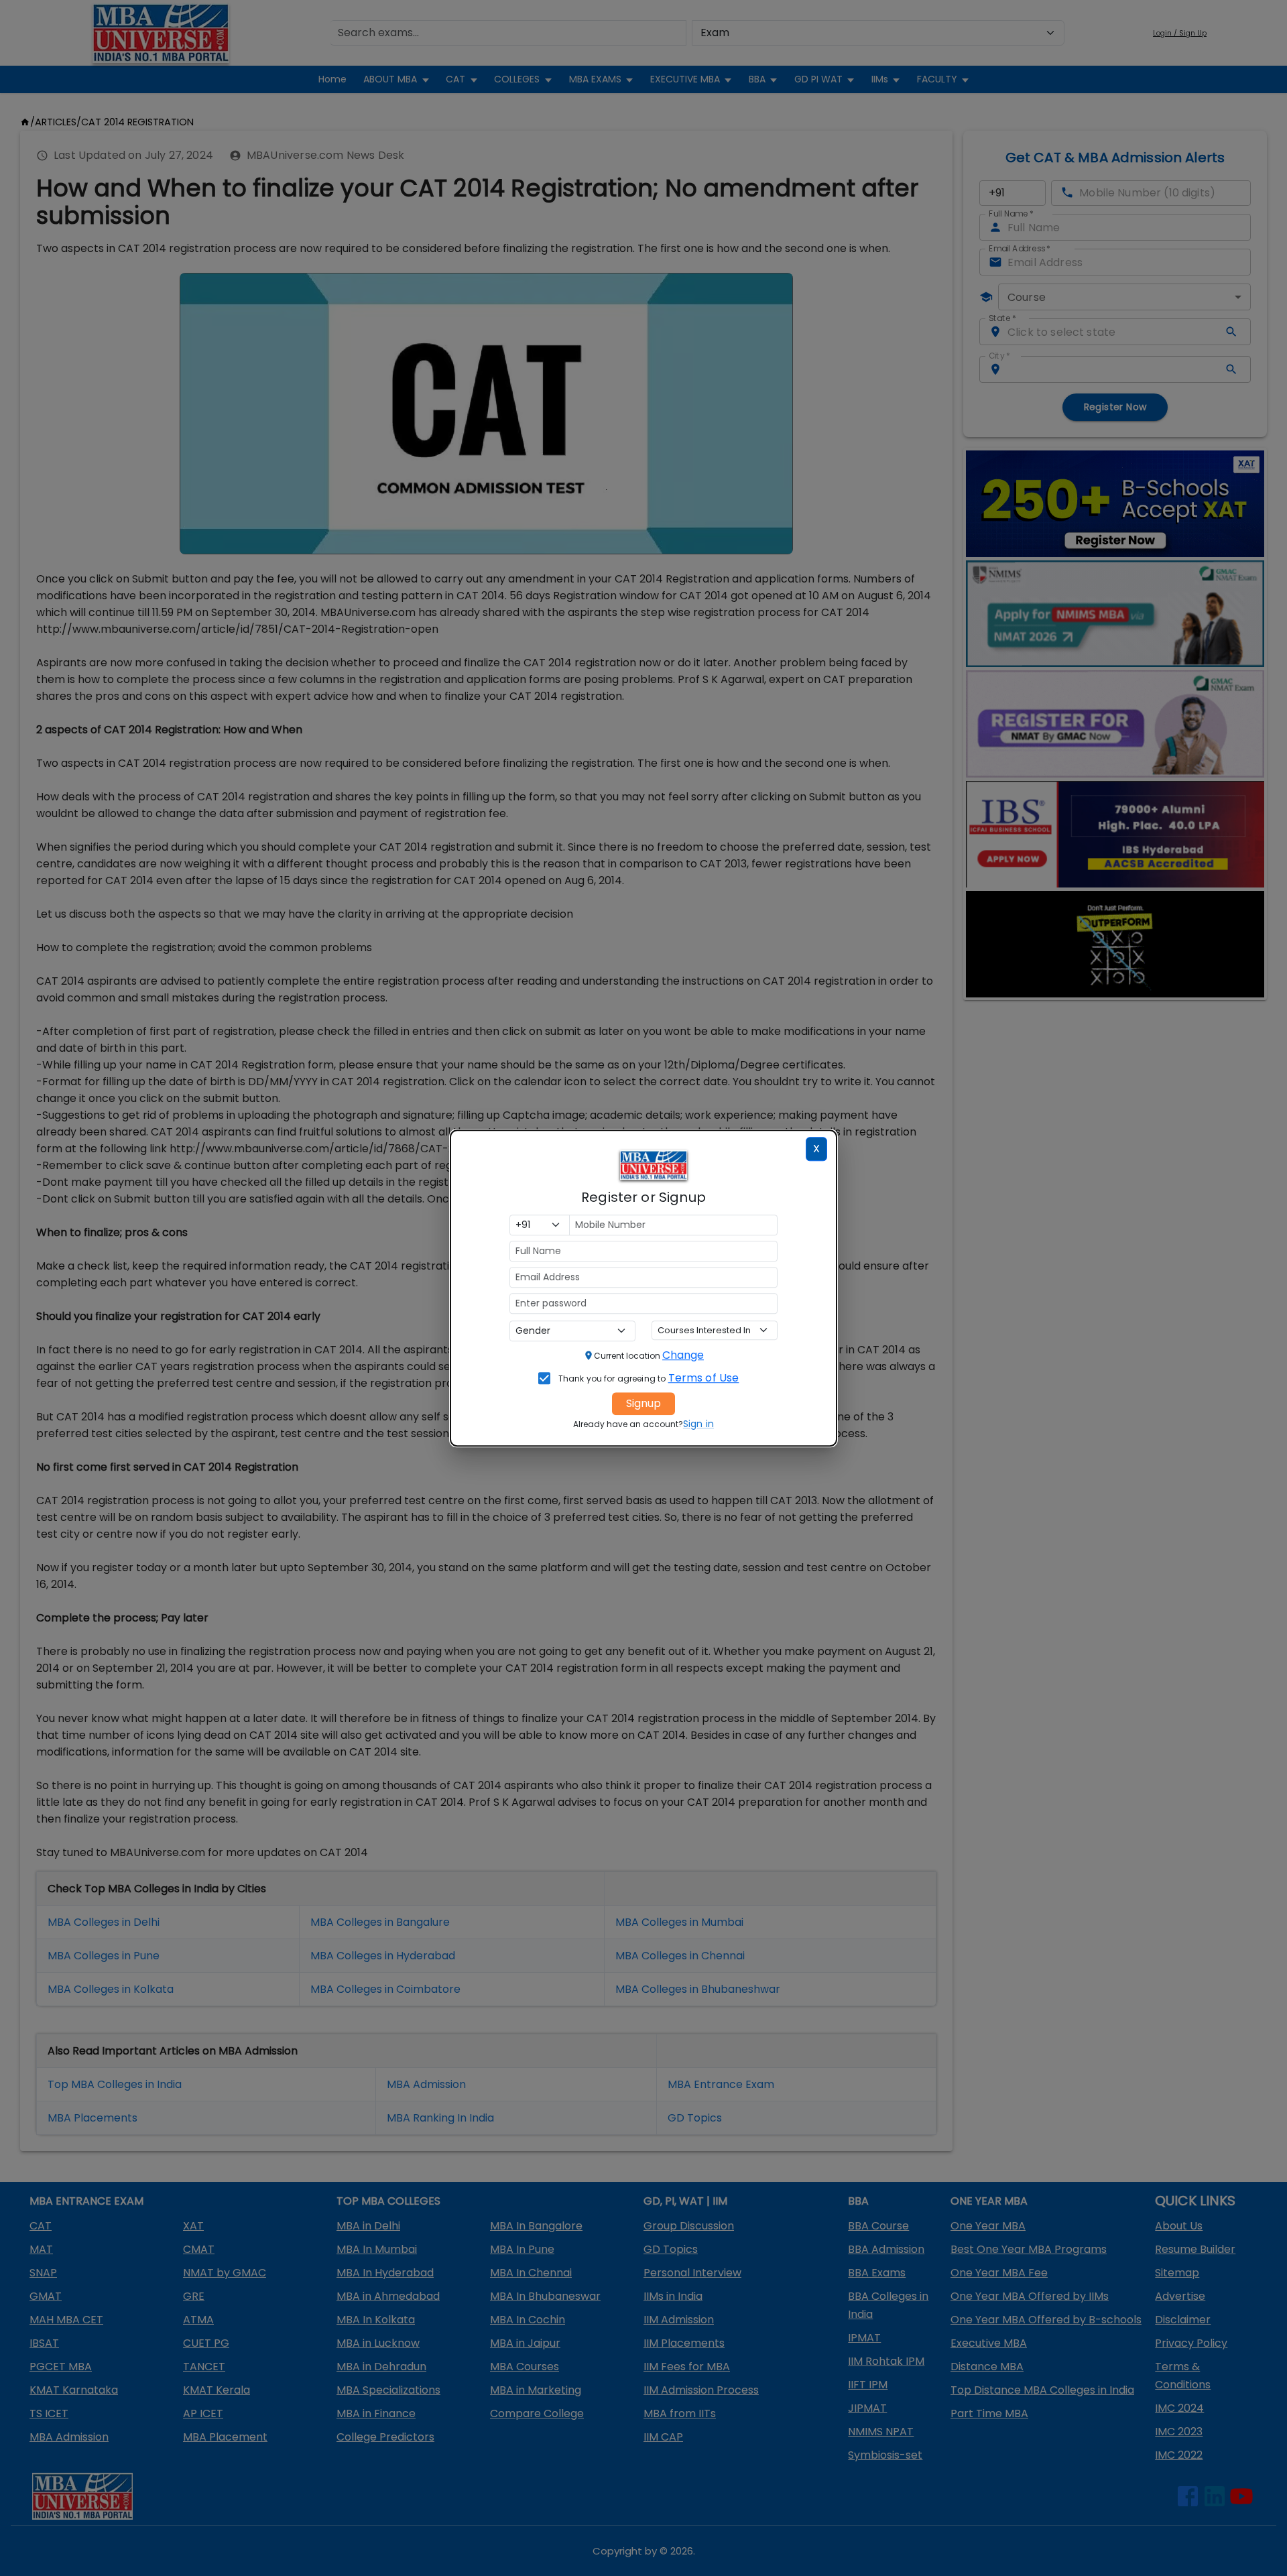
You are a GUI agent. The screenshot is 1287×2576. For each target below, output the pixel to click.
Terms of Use (704, 1378)
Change (683, 1355)
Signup (643, 1403)
